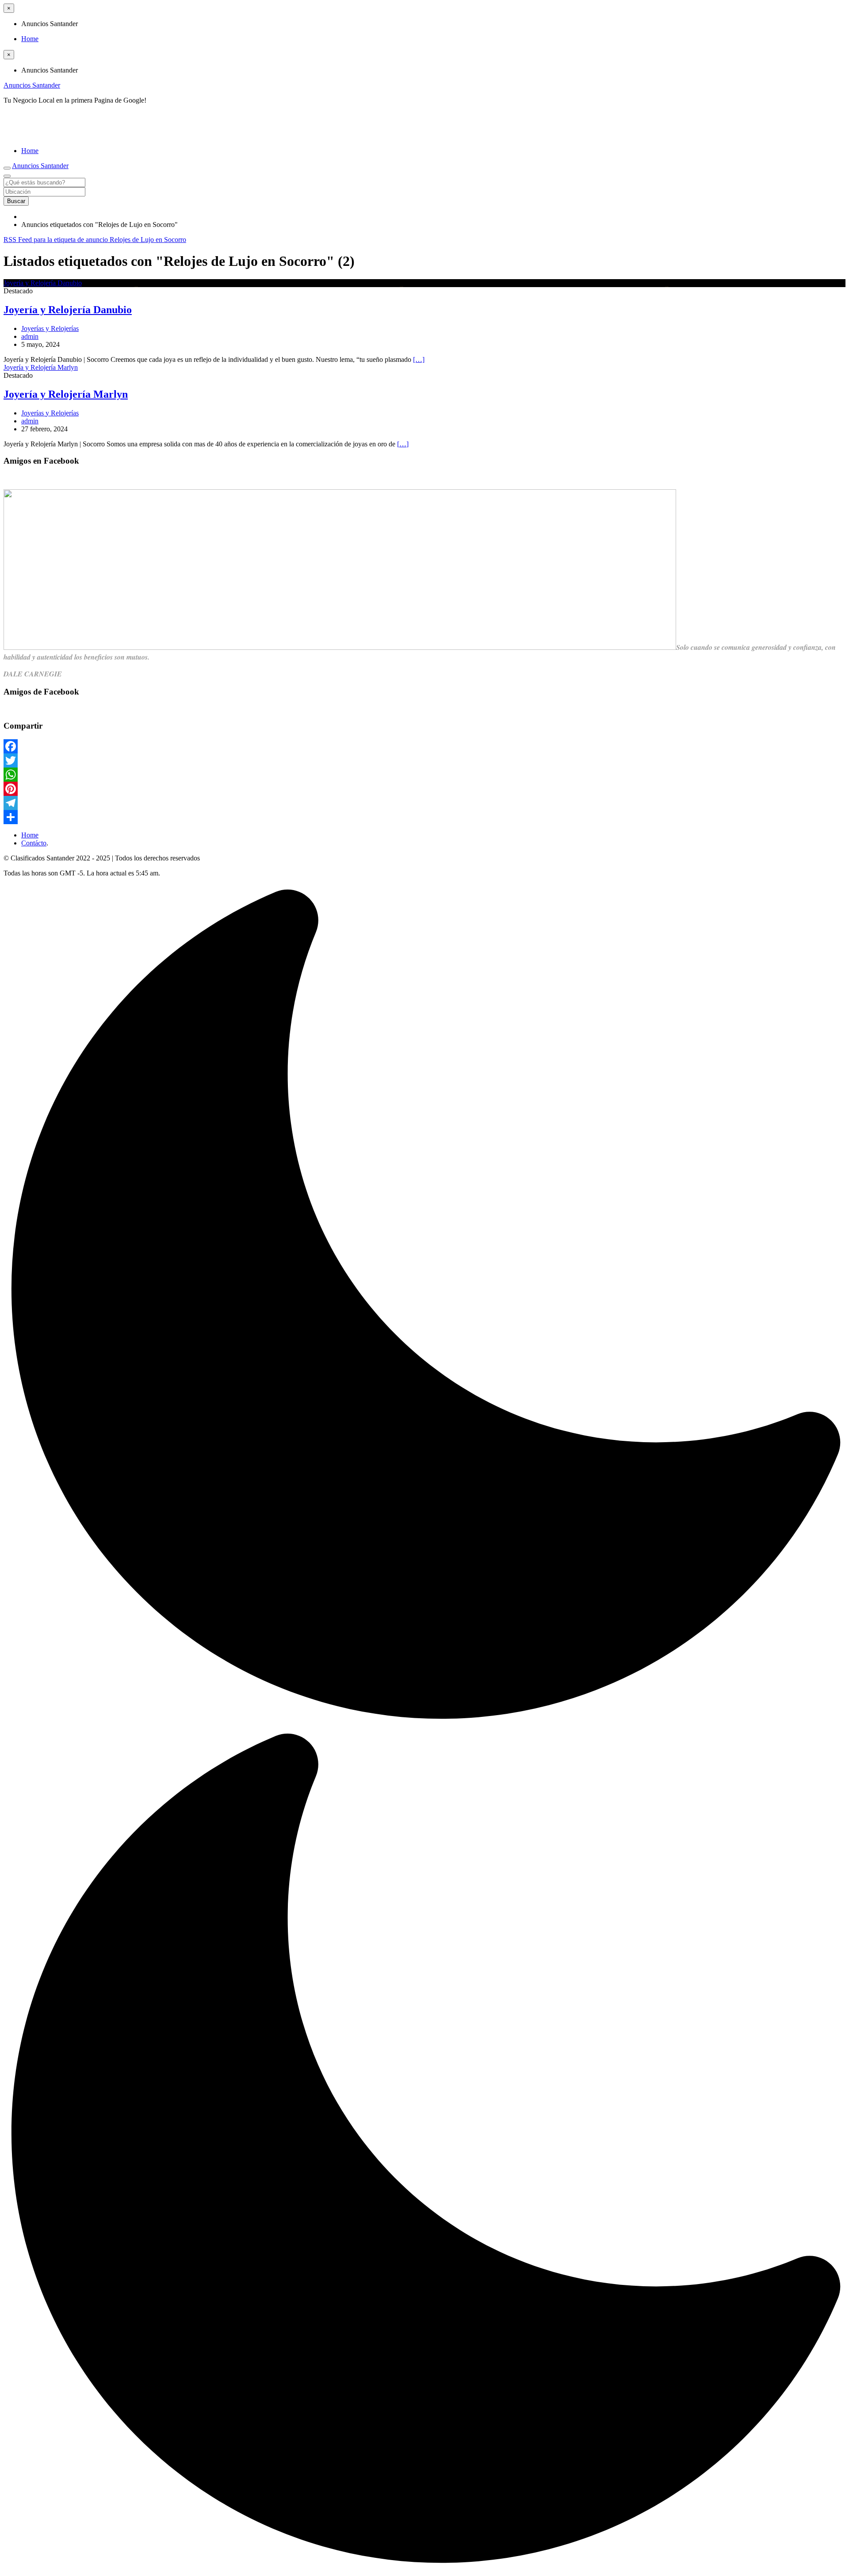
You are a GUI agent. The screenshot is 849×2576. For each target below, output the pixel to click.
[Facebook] (424, 746)
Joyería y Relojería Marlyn (66, 394)
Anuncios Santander (32, 85)
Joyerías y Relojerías (50, 328)
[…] (419, 359)
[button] (424, 1728)
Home (30, 39)
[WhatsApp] (424, 775)
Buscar (16, 201)
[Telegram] (424, 803)
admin (30, 336)
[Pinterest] (424, 789)
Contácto (34, 843)
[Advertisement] (107, 125)
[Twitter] (424, 760)
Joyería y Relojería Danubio (68, 310)
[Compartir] (424, 817)
